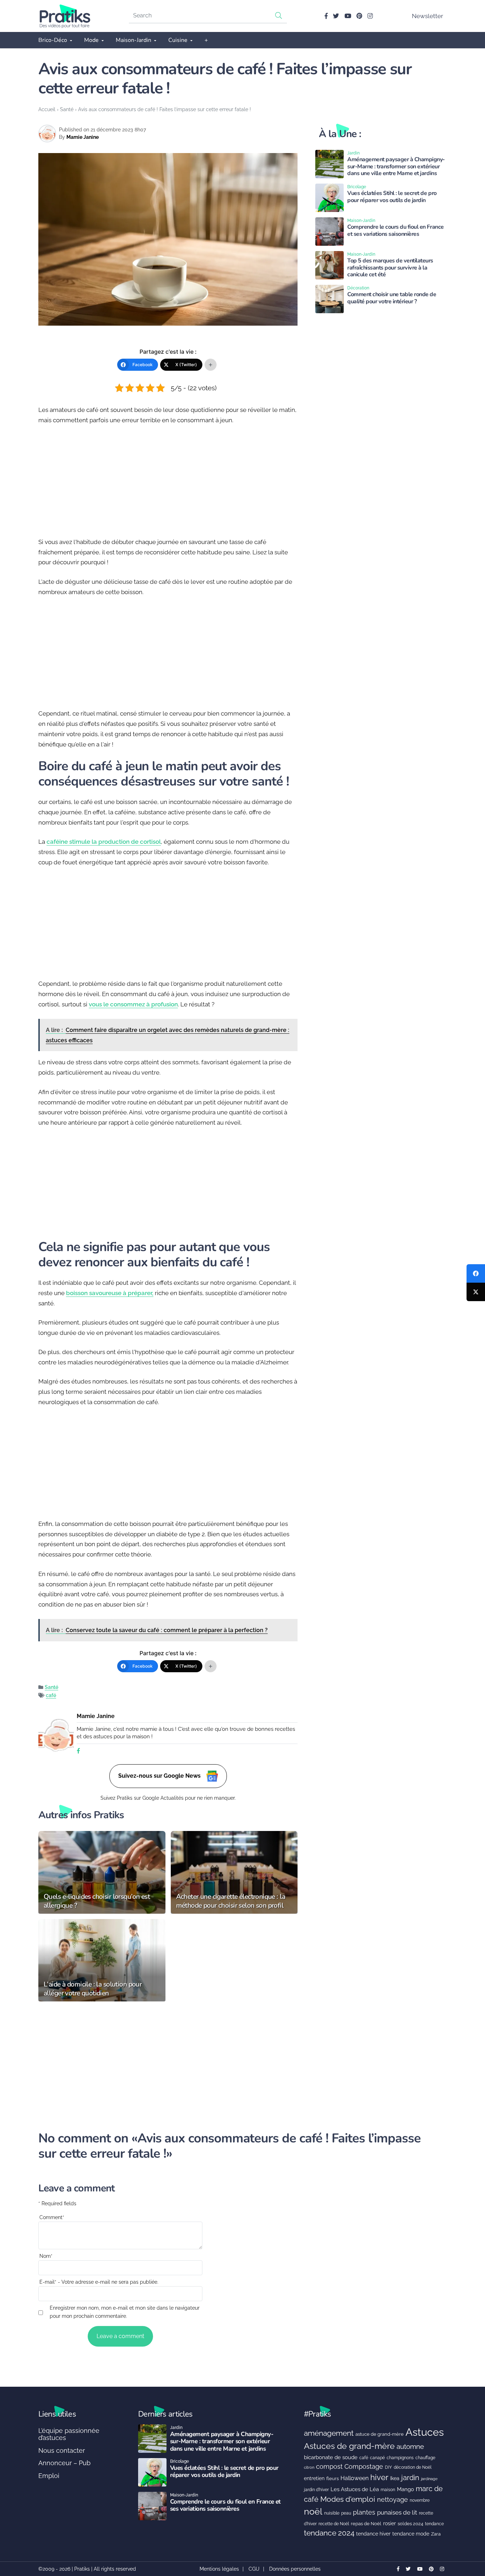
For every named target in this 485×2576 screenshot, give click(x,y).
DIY (388, 2467)
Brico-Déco (53, 40)
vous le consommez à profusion (133, 1004)
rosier (389, 2523)
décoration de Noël (413, 2467)
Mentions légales (219, 2569)
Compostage (364, 2466)
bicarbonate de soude (331, 2457)
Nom (46, 2256)
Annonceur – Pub (64, 2463)
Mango (405, 2489)
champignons (400, 2458)
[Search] (279, 15)
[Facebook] (476, 1273)
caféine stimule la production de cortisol (104, 842)
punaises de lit (397, 2512)
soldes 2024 (410, 2524)
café (51, 1695)
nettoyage (393, 2499)
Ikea (395, 2478)
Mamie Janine (83, 137)
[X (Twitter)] (476, 1292)
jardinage (429, 2479)
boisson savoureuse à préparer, (110, 1293)
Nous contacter (62, 2450)
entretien (314, 2478)
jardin (410, 2478)
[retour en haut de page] (467, 2537)
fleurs (333, 2479)
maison (388, 2490)
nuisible (332, 2513)
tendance (434, 2524)
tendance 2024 (329, 2533)
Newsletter (427, 16)
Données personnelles (295, 2569)
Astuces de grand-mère (349, 2446)
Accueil (47, 109)
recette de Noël (334, 2524)
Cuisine (178, 40)
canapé (377, 2458)
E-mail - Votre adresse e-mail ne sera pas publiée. (99, 2282)
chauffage (425, 2458)
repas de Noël (366, 2524)
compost (329, 2466)
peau (346, 2513)
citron (309, 2467)
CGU (254, 2569)
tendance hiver (373, 2534)
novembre (420, 2500)
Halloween (355, 2478)
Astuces (425, 2432)
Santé (67, 109)
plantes (364, 2512)
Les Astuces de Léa (355, 2489)
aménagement (329, 2433)
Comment (52, 2217)
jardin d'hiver (316, 2490)
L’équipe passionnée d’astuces (69, 2434)
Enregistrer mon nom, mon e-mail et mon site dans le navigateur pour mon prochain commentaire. (125, 2312)
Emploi (49, 2476)
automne (410, 2446)
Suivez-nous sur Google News (160, 1775)
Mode (91, 40)
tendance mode (411, 2534)
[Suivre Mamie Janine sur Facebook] (78, 1751)
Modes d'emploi (348, 2499)
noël (313, 2512)
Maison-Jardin (133, 40)
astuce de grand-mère (380, 2434)
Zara (436, 2534)
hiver (379, 2477)
